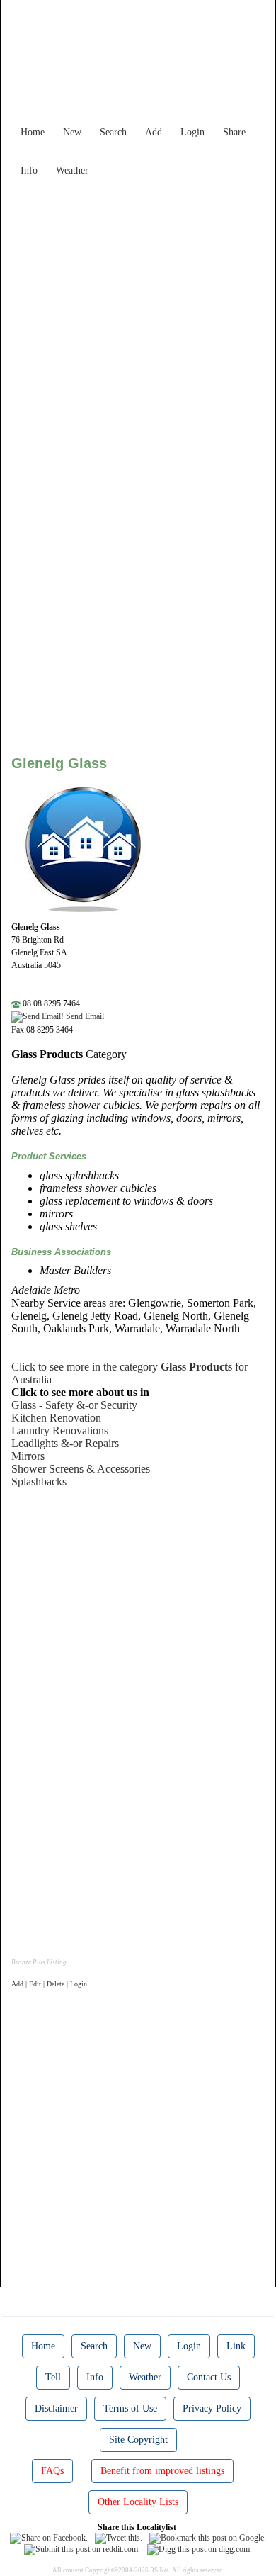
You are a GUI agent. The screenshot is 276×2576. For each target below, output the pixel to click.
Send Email (84, 1016)
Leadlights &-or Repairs (65, 1443)
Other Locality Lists (138, 2502)
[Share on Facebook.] (49, 2538)
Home (33, 132)
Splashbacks (39, 1481)
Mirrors (28, 1456)
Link (236, 2346)
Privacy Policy (212, 2408)
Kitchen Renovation (56, 1418)
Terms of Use (130, 2408)
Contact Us (209, 2377)
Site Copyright (138, 2440)
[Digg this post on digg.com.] (200, 2549)
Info (29, 170)
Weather (72, 170)
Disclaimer (56, 2408)
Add (154, 132)
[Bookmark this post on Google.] (208, 2538)
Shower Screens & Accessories (81, 1469)
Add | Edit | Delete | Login (49, 1984)
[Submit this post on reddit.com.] (82, 2549)
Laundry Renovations (60, 1430)
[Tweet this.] (119, 2538)
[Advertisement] (138, 321)
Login (192, 132)
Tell (53, 2377)
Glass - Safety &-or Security (74, 1405)
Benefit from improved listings (162, 2471)
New (72, 132)
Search (113, 132)
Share (234, 132)
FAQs (52, 2471)
